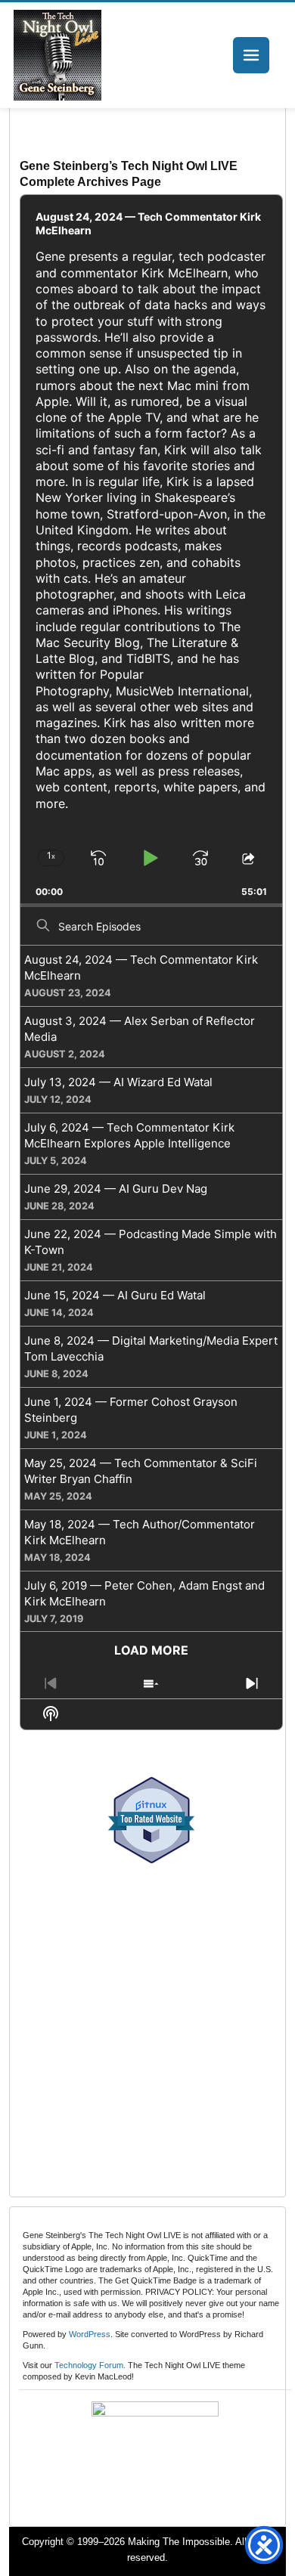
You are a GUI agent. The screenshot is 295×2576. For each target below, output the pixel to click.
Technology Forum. (90, 2365)
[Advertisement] (147, 2022)
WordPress (90, 2334)
